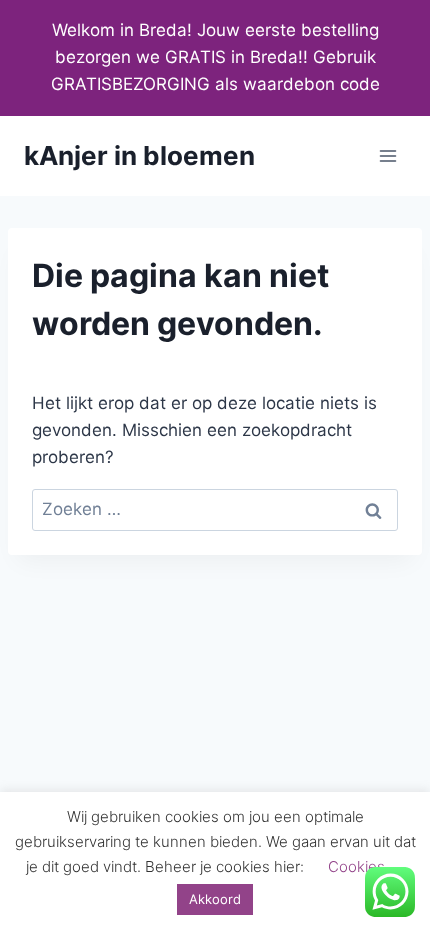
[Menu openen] (387, 155)
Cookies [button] (356, 866)
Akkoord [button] (215, 899)
